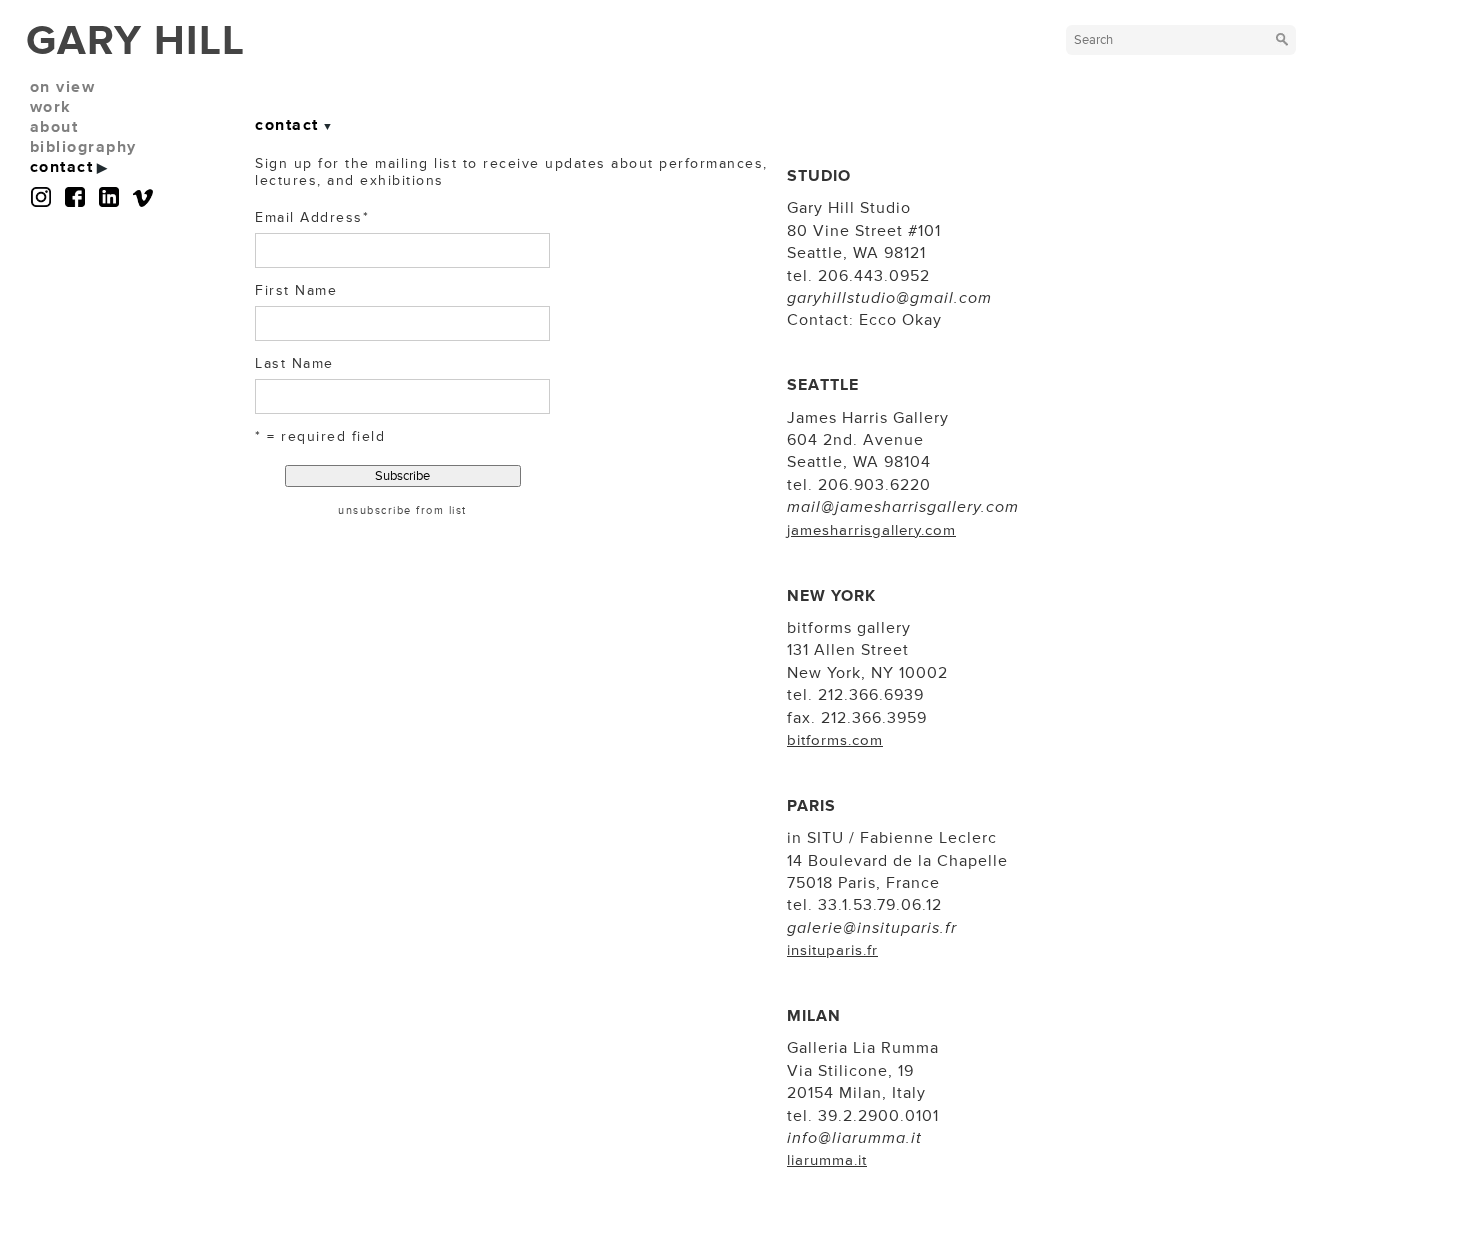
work (51, 107)
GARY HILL (135, 41)
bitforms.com (835, 740)
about (54, 127)
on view (63, 87)
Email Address (312, 217)
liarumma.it (827, 1160)
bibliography (83, 147)
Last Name (294, 363)
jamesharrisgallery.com (871, 530)
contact (62, 167)
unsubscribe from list (402, 510)
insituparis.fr (832, 950)
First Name (296, 290)
